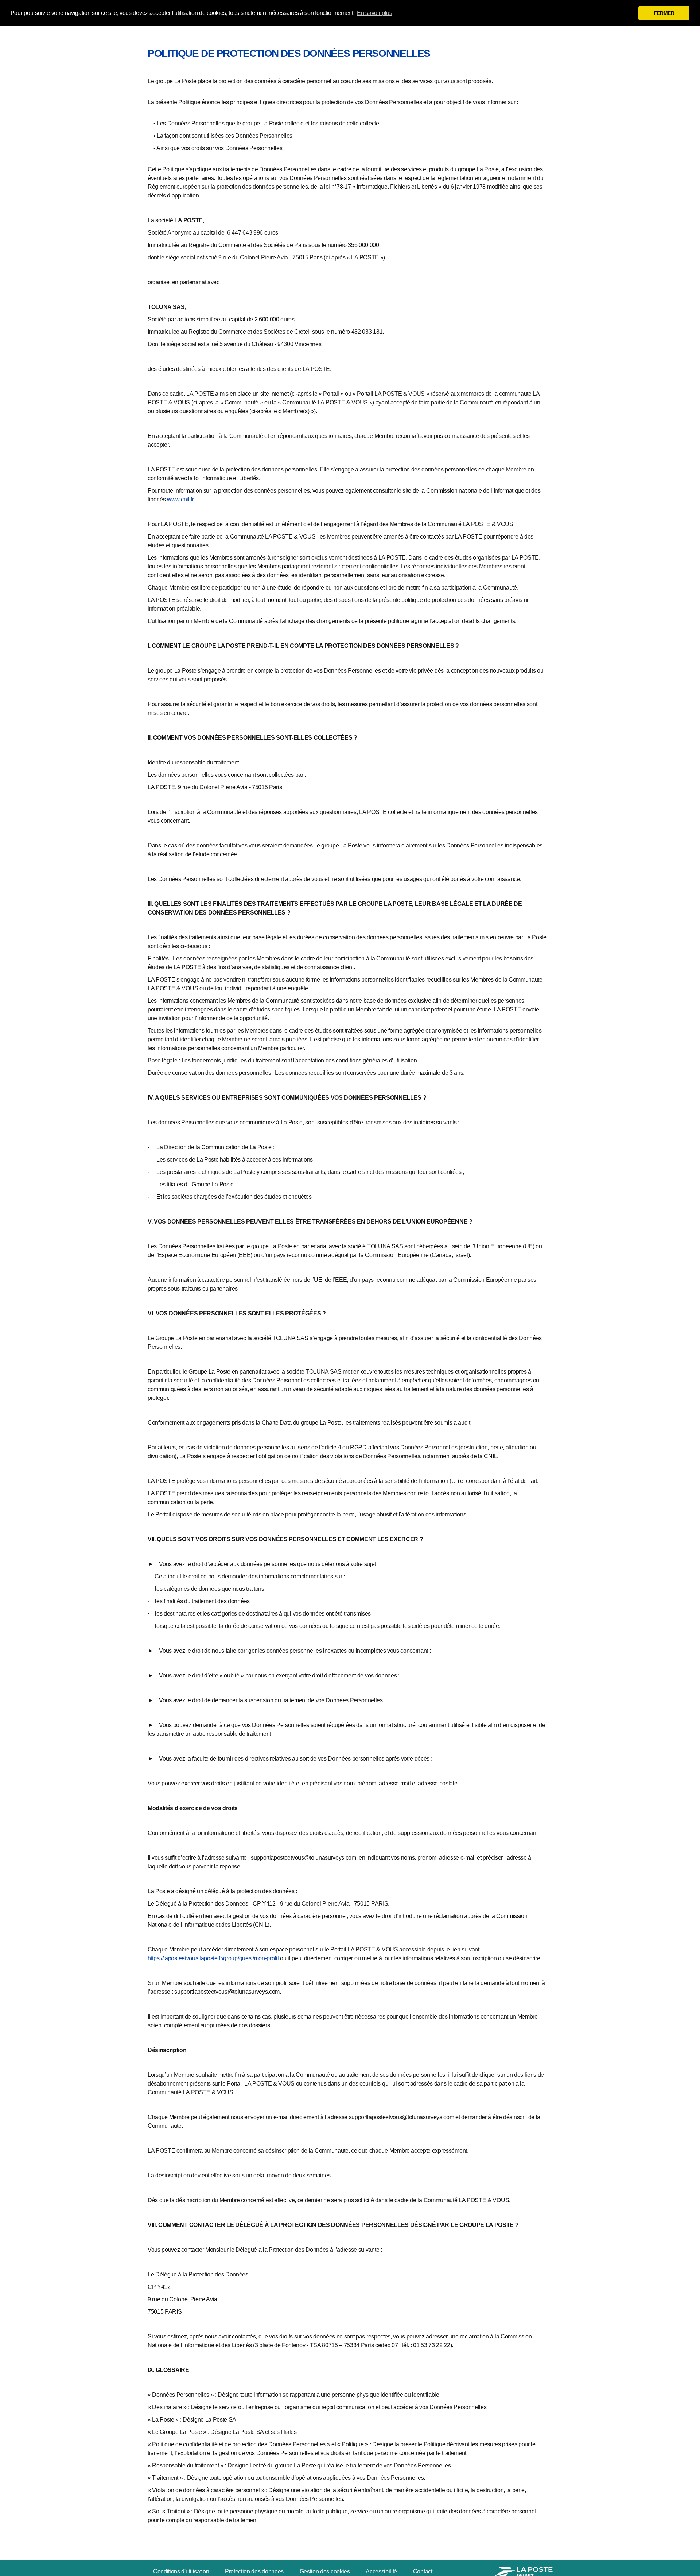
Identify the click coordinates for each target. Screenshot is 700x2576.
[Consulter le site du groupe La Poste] (522, 2571)
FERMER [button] (664, 13)
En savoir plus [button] (375, 13)
